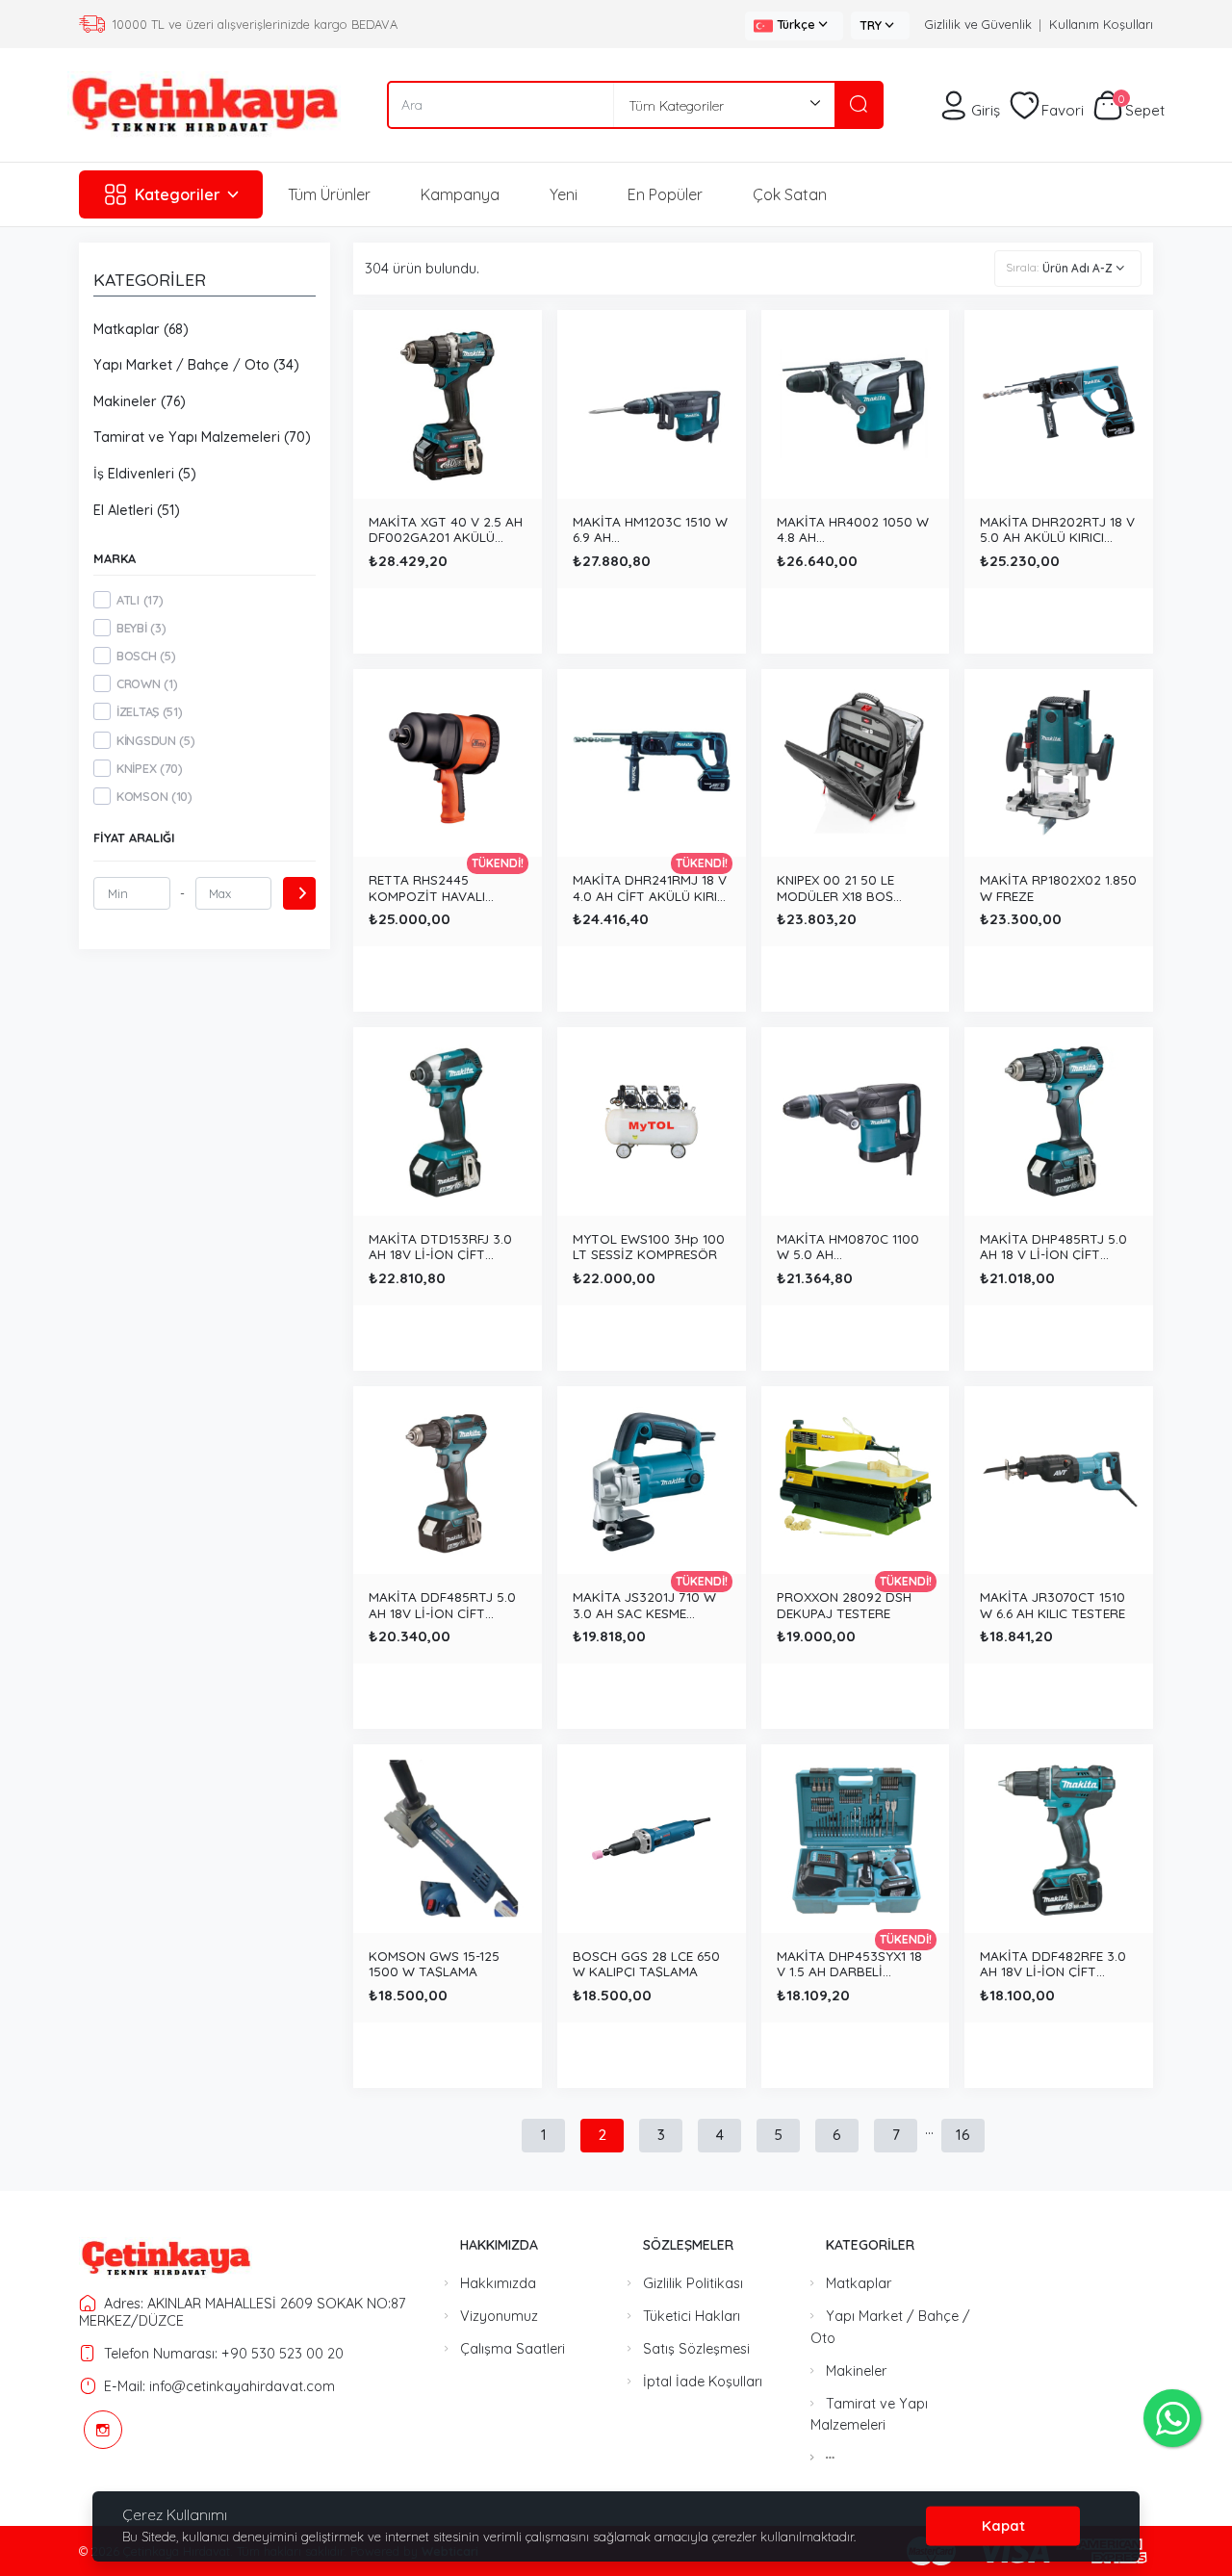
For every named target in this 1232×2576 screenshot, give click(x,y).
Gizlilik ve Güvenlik (978, 24)
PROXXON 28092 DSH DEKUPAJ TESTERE (844, 1604)
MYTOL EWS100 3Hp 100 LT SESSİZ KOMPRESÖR (649, 1246)
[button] (830, 2458)
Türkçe (796, 24)
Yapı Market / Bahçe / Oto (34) (196, 365)
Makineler (856, 2371)
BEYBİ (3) (141, 628)
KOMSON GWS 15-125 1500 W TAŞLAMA (434, 1963)
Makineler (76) (140, 401)
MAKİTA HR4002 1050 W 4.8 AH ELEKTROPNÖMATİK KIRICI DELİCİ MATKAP (853, 528)
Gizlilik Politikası (693, 2283)
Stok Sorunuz (447, 965)
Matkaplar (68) (141, 329)
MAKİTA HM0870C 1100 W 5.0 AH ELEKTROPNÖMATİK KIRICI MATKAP (848, 1246)
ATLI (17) (140, 600)
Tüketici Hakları (692, 2316)
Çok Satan (790, 194)
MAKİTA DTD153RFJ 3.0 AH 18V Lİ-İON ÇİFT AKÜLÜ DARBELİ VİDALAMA (440, 1246)
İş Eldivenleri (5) (145, 474)
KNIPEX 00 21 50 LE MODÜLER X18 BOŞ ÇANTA (835, 887)
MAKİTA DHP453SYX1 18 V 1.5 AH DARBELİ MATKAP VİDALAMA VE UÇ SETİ (849, 1963)
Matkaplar (859, 2283)
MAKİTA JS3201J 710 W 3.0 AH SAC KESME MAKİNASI (644, 1604)
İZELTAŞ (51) (149, 711)
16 (963, 2135)
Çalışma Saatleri (513, 2349)
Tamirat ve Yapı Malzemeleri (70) (202, 437)
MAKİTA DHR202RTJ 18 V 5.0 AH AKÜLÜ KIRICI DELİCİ (1057, 528)
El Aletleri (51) (137, 510)
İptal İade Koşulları (703, 2382)
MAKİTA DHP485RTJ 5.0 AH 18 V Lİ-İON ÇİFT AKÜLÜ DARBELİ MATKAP (1057, 1246)
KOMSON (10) (154, 796)
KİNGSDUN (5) (155, 740)
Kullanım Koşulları (1101, 24)
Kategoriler (178, 194)
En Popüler (665, 194)
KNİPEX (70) (150, 768)
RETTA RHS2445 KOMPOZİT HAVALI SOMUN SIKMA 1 (427, 887)
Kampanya (460, 194)
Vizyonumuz (499, 2316)
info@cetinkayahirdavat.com (242, 2386)
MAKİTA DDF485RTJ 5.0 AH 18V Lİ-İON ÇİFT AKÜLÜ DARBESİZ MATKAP (442, 1604)
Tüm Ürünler (329, 194)
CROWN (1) (147, 683)
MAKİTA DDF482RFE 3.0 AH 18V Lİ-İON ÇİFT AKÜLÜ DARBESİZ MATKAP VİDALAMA (1053, 1963)
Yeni (564, 194)
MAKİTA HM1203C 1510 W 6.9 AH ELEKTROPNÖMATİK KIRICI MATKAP (650, 528)
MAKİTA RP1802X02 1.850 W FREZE (1058, 887)
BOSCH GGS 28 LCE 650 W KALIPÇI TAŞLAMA (646, 1963)
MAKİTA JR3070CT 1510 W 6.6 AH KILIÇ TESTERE (1052, 1604)
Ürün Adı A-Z (1078, 268)
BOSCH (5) (146, 656)
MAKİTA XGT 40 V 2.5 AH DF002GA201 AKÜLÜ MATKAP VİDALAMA (446, 528)
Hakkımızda (498, 2283)
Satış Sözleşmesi (696, 2349)
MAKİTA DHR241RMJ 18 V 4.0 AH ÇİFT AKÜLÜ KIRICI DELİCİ (651, 887)
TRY (871, 25)
